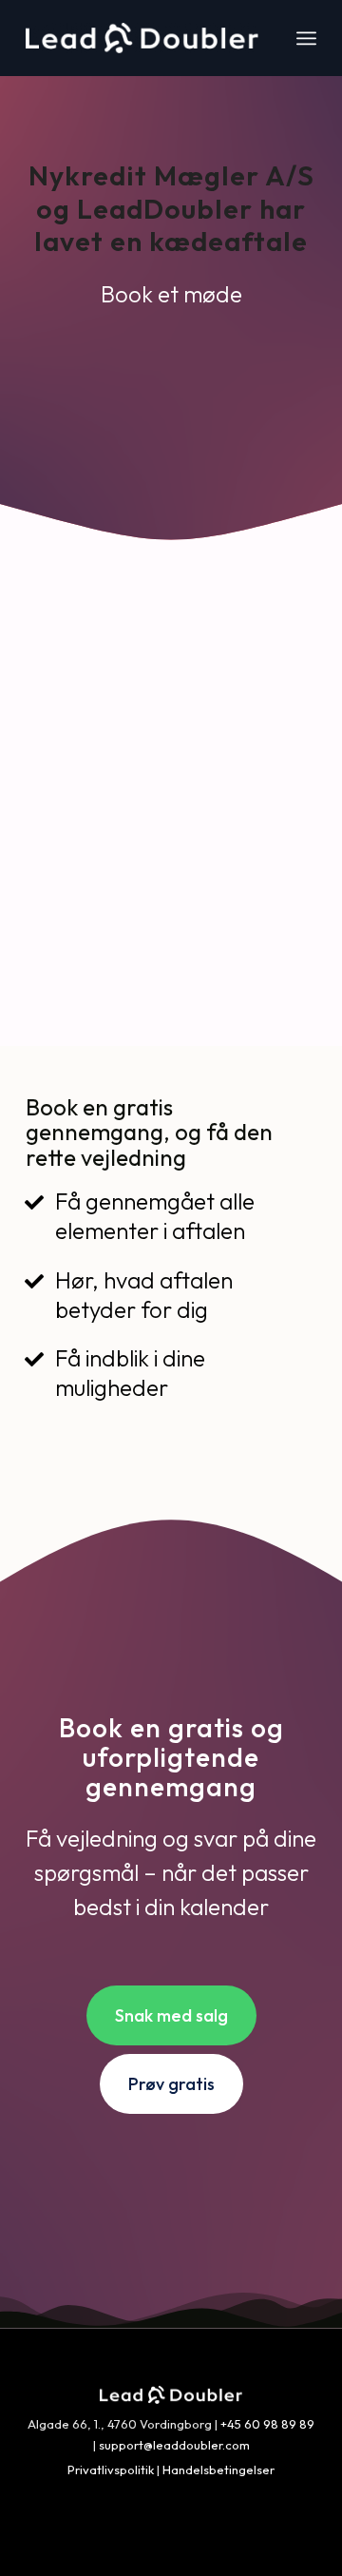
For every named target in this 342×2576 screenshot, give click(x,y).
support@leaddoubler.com (174, 2445)
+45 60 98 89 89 (267, 2424)
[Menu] (306, 38)
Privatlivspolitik (111, 2469)
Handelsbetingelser (218, 2469)
